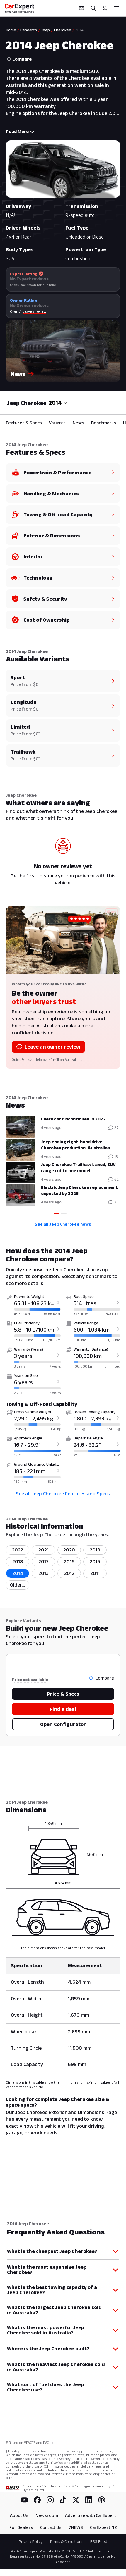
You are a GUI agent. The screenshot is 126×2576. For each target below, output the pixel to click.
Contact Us (51, 2527)
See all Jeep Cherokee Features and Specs (63, 1494)
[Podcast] (102, 2500)
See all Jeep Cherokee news (63, 1224)
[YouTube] (24, 2500)
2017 (44, 1561)
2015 (95, 1561)
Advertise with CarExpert (91, 2515)
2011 (95, 1573)
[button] (63, 351)
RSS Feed (99, 2541)
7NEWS (76, 2527)
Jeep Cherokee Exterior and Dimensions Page (66, 2112)
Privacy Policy (31, 2541)
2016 (69, 1561)
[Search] (93, 8)
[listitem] (18, 1585)
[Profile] (105, 8)
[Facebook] (37, 2500)
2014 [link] (79, 30)
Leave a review (34, 311)
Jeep (45, 30)
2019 (95, 1550)
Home (11, 30)
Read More (17, 131)
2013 (44, 1573)
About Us (19, 2515)
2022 (18, 1550)
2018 (18, 1561)
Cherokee (63, 30)
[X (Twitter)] (76, 2500)
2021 (44, 1550)
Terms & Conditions (66, 2541)
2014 (18, 1573)
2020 (69, 1550)
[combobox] (58, 403)
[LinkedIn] (89, 2500)
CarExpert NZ (103, 2527)
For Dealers (21, 2527)
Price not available (30, 1680)
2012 (69, 1573)
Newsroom (47, 2515)
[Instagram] (50, 2500)
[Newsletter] (81, 8)
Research (29, 30)
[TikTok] (63, 2500)
